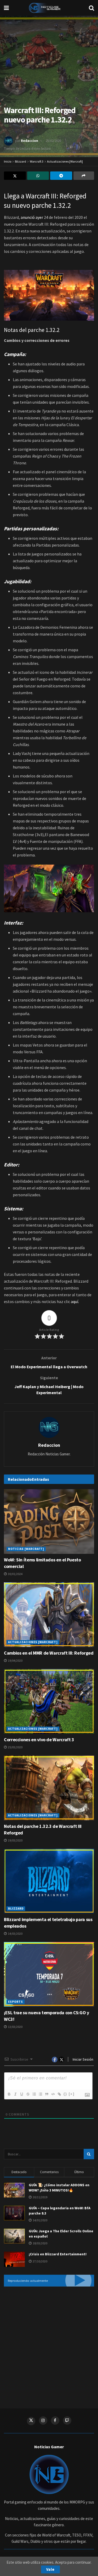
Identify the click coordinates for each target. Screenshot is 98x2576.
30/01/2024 (15, 1574)
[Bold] (9, 2094)
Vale (50, 2569)
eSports (16, 2002)
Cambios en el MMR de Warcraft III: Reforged (49, 1653)
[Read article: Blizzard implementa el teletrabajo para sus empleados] (49, 1881)
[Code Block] (53, 2094)
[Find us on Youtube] (67, 2421)
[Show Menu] (6, 8)
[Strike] (28, 2094)
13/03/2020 (15, 2027)
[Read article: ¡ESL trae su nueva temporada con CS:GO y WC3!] (49, 1974)
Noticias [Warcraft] (26, 1549)
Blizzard (21, 161)
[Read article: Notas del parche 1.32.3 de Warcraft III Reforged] (49, 1788)
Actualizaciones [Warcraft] (65, 161)
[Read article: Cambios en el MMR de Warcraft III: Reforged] (49, 1615)
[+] (72, 2094)
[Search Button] (91, 8)
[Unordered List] (40, 2094)
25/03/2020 (15, 1747)
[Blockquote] (47, 2094)
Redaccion (30, 141)
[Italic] (15, 2094)
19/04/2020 (15, 1660)
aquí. (75, 1301)
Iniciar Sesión (83, 2059)
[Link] (59, 2094)
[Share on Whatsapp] (38, 176)
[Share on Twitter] (15, 176)
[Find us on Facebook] (55, 2421)
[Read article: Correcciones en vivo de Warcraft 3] (49, 1701)
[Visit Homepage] (49, 8)
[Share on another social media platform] (84, 176)
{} (65, 2094)
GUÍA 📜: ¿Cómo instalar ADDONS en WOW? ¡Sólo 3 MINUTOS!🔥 (59, 2188)
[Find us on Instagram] (43, 2421)
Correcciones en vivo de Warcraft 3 (39, 1740)
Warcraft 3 (37, 161)
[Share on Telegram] (61, 176)
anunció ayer (32, 217)
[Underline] (21, 2094)
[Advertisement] (49, 2344)
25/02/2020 (53, 141)
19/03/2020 (15, 1840)
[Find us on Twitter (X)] (31, 2421)
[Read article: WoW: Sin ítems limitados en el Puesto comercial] (49, 1521)
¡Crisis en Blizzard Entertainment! (58, 2254)
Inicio (8, 161)
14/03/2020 (15, 1934)
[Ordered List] (34, 2094)
